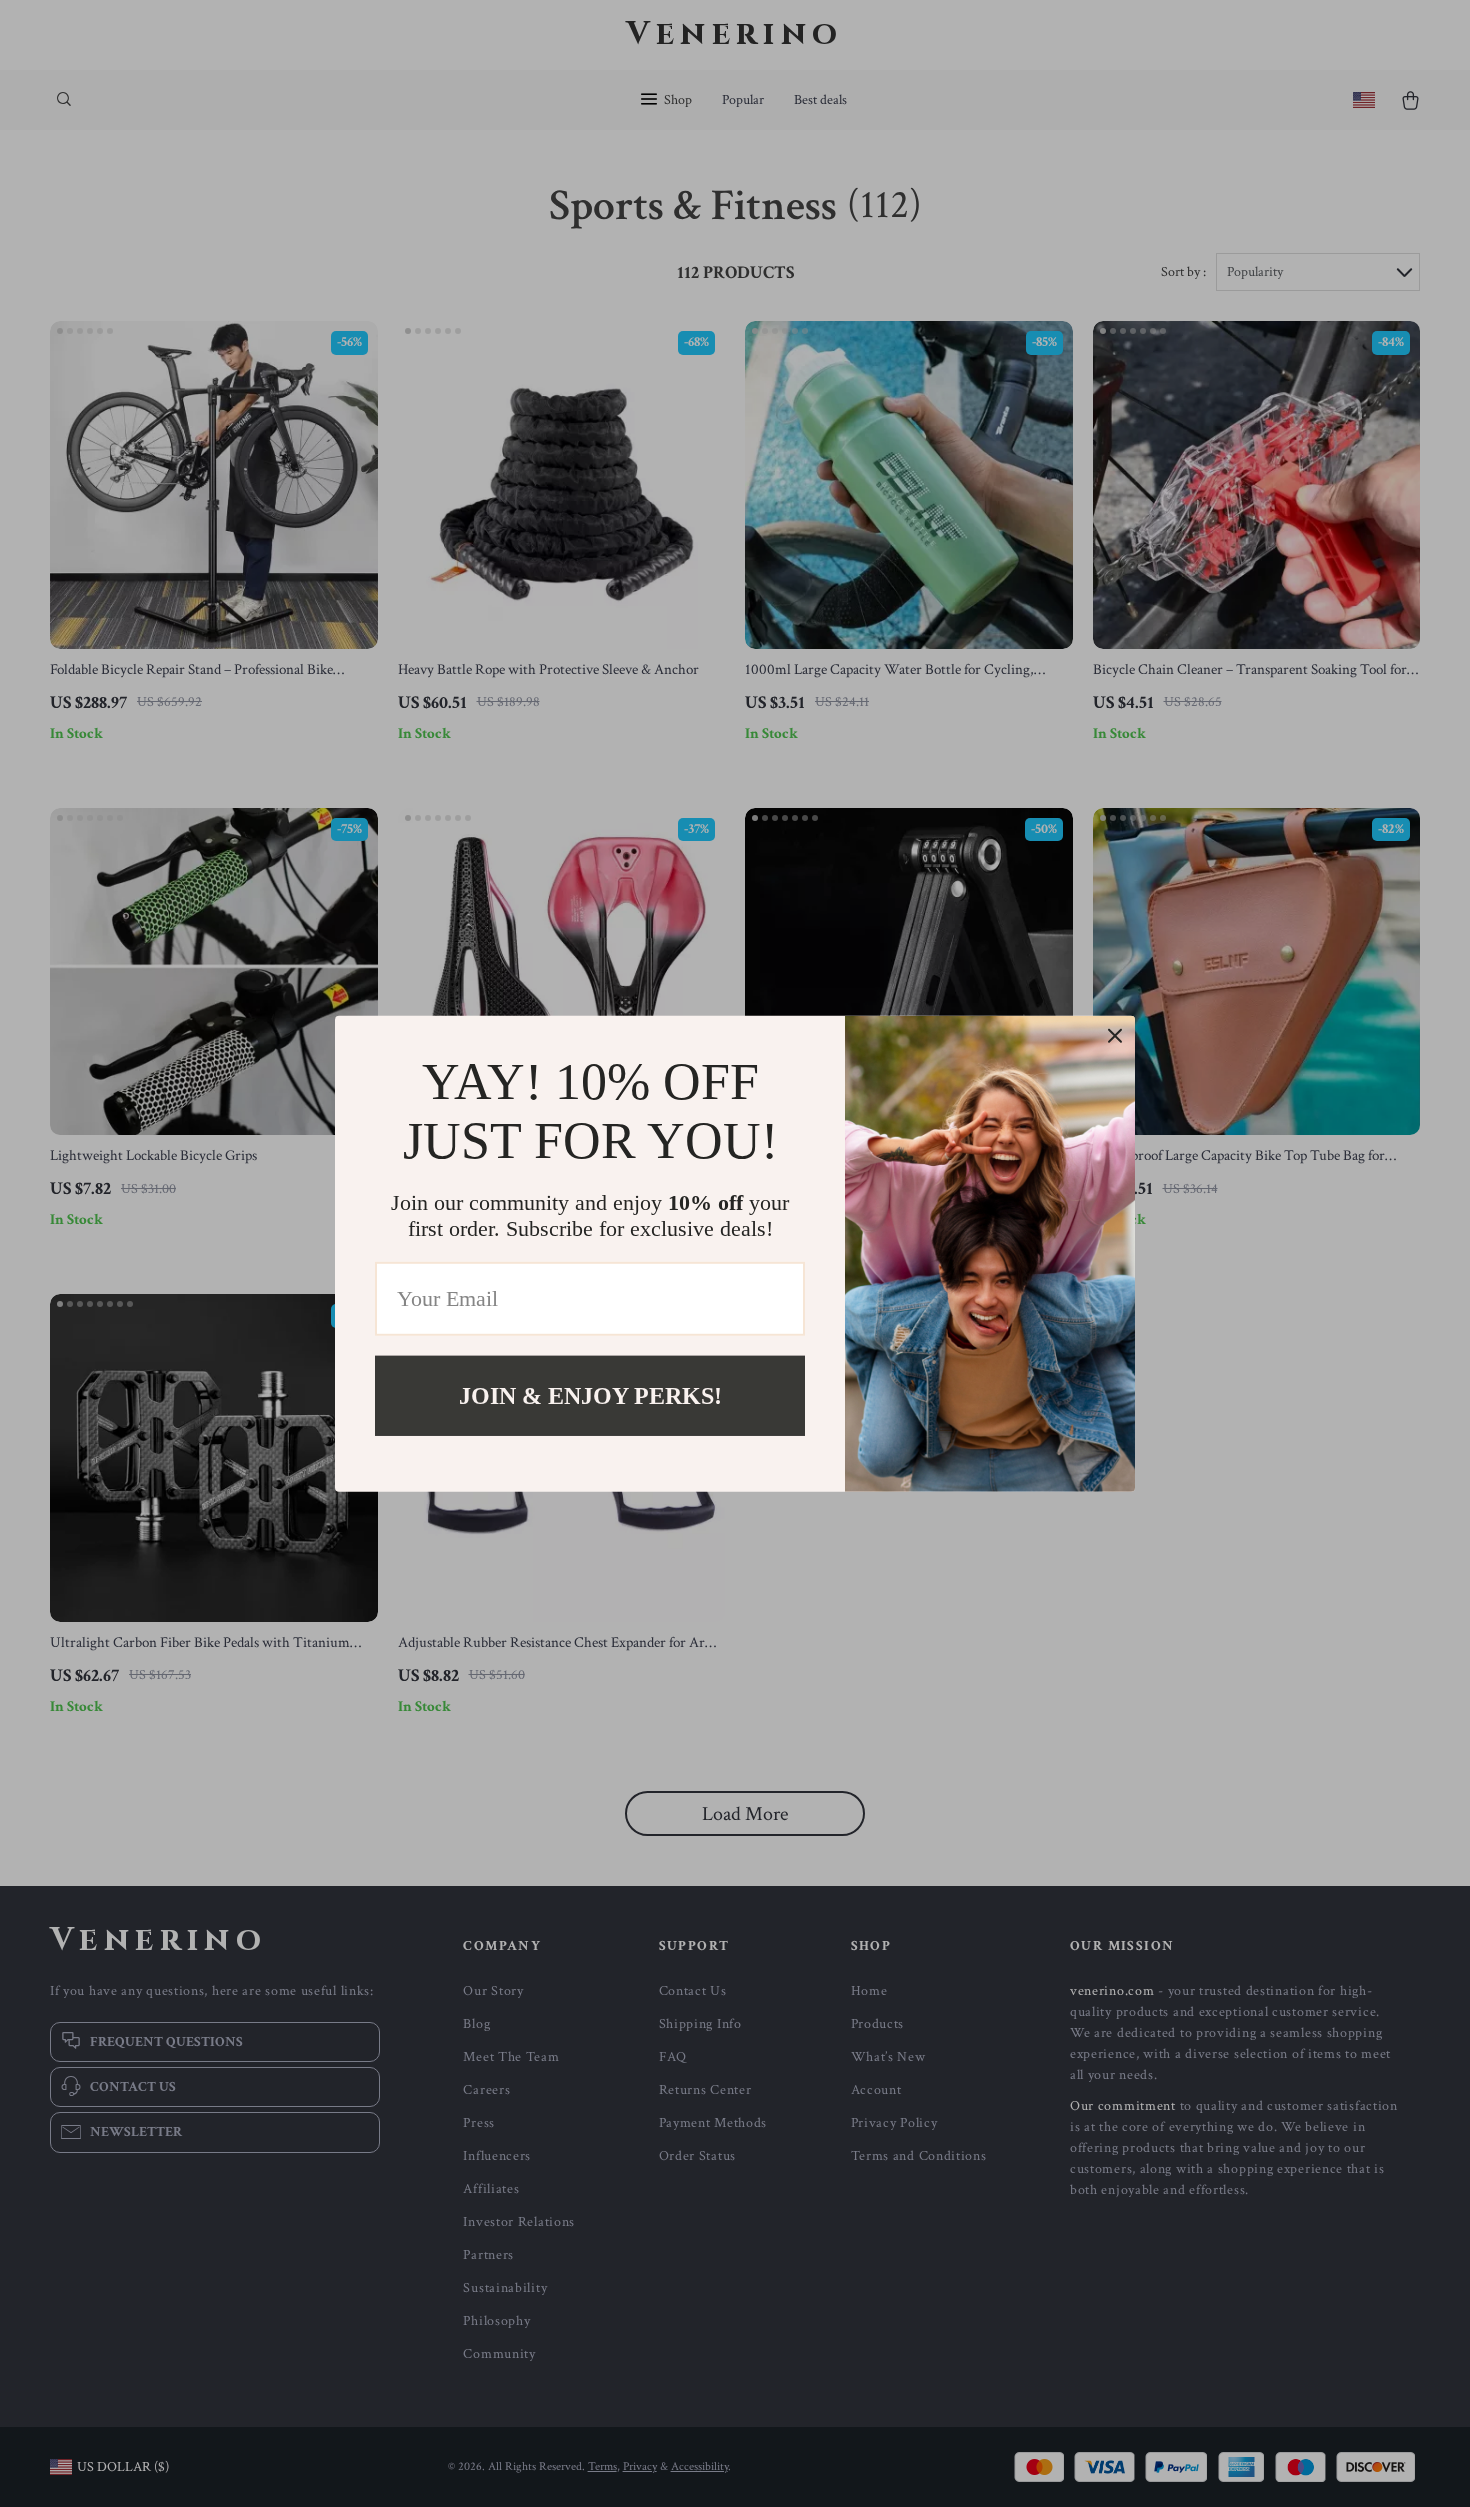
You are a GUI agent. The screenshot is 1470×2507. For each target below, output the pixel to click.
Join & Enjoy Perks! (590, 1395)
